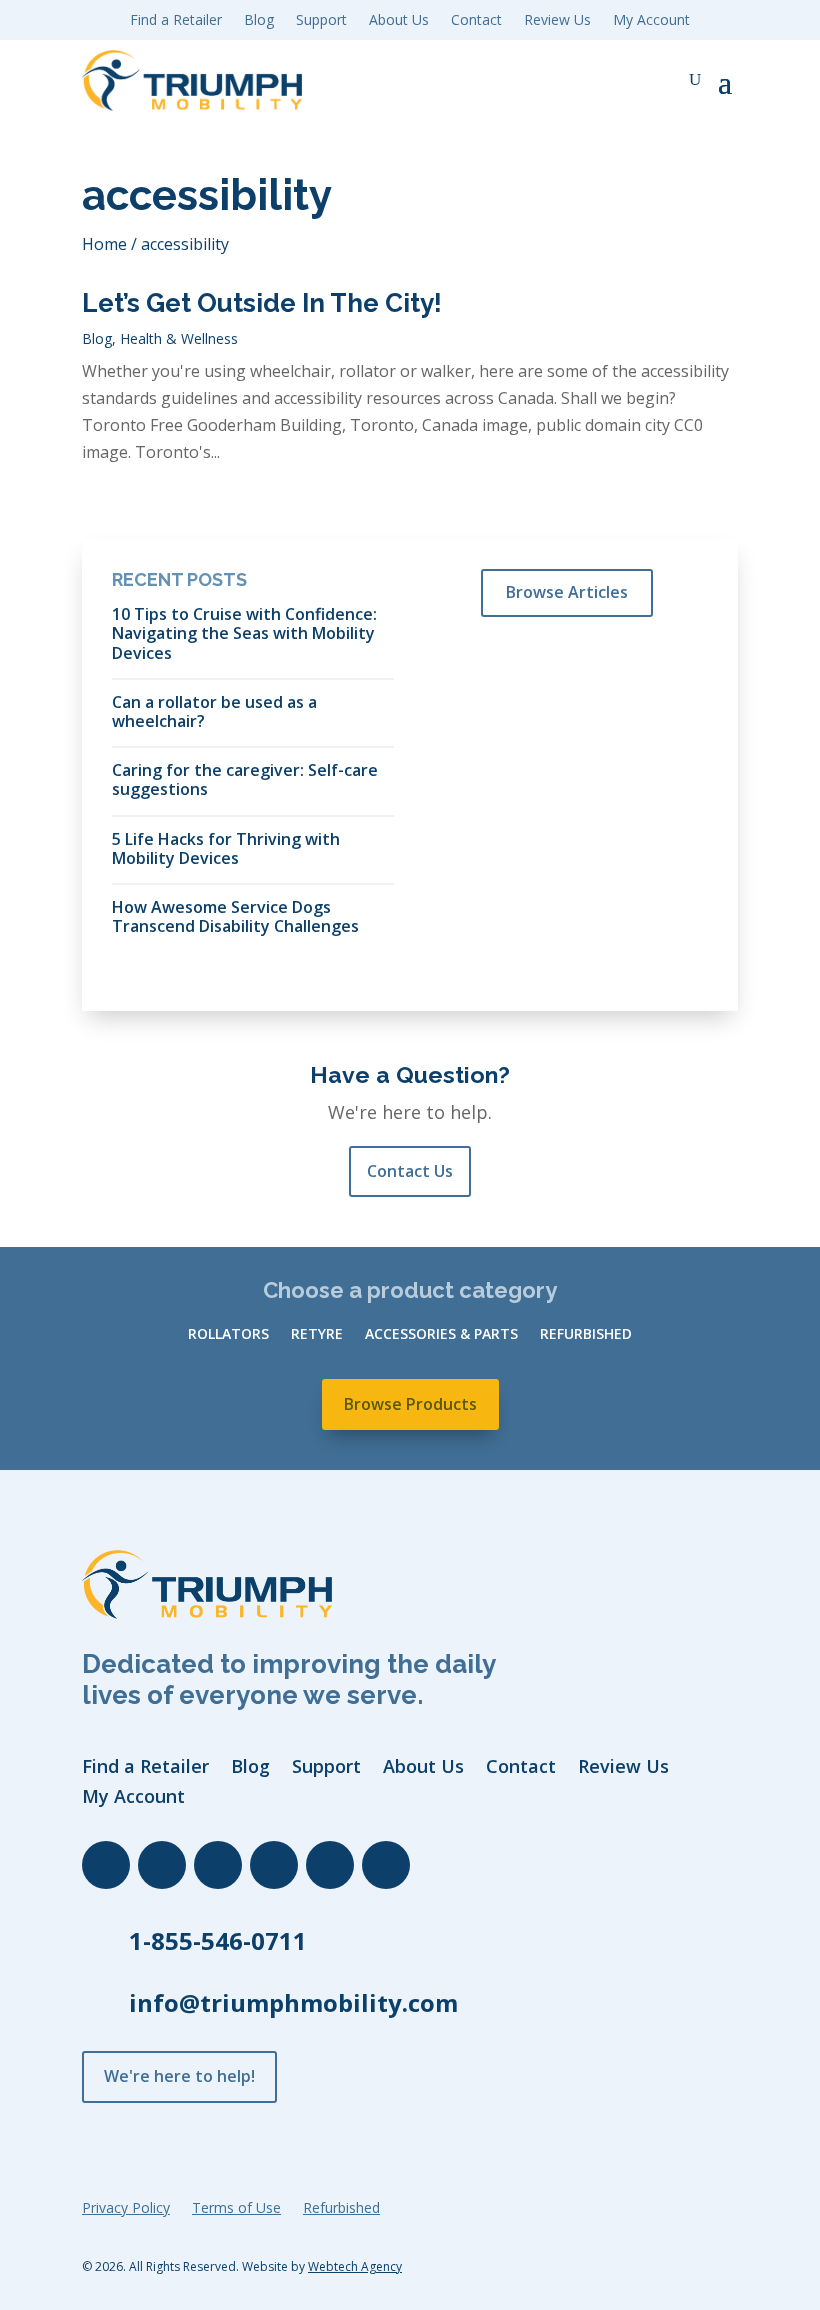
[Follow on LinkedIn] (162, 1865)
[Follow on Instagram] (274, 1865)
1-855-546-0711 (218, 1940)
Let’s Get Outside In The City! (262, 303)
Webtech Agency (355, 2266)
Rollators (228, 1335)
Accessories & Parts (441, 1335)
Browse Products (410, 1404)
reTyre (317, 1335)
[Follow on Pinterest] (386, 1865)
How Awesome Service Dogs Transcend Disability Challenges (235, 916)
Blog (97, 338)
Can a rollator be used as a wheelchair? (214, 711)
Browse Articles (567, 592)
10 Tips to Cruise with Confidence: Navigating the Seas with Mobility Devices (244, 633)
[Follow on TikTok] (330, 1865)
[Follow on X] (218, 1865)
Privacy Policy (126, 2209)
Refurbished (586, 1335)
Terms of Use (236, 2209)
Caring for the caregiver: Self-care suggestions (245, 779)
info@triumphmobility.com (293, 2002)
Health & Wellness (179, 338)
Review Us (557, 21)
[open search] (695, 80)
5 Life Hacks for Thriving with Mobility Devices (226, 848)
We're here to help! (179, 2076)
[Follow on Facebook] (106, 1865)
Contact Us (410, 1171)
